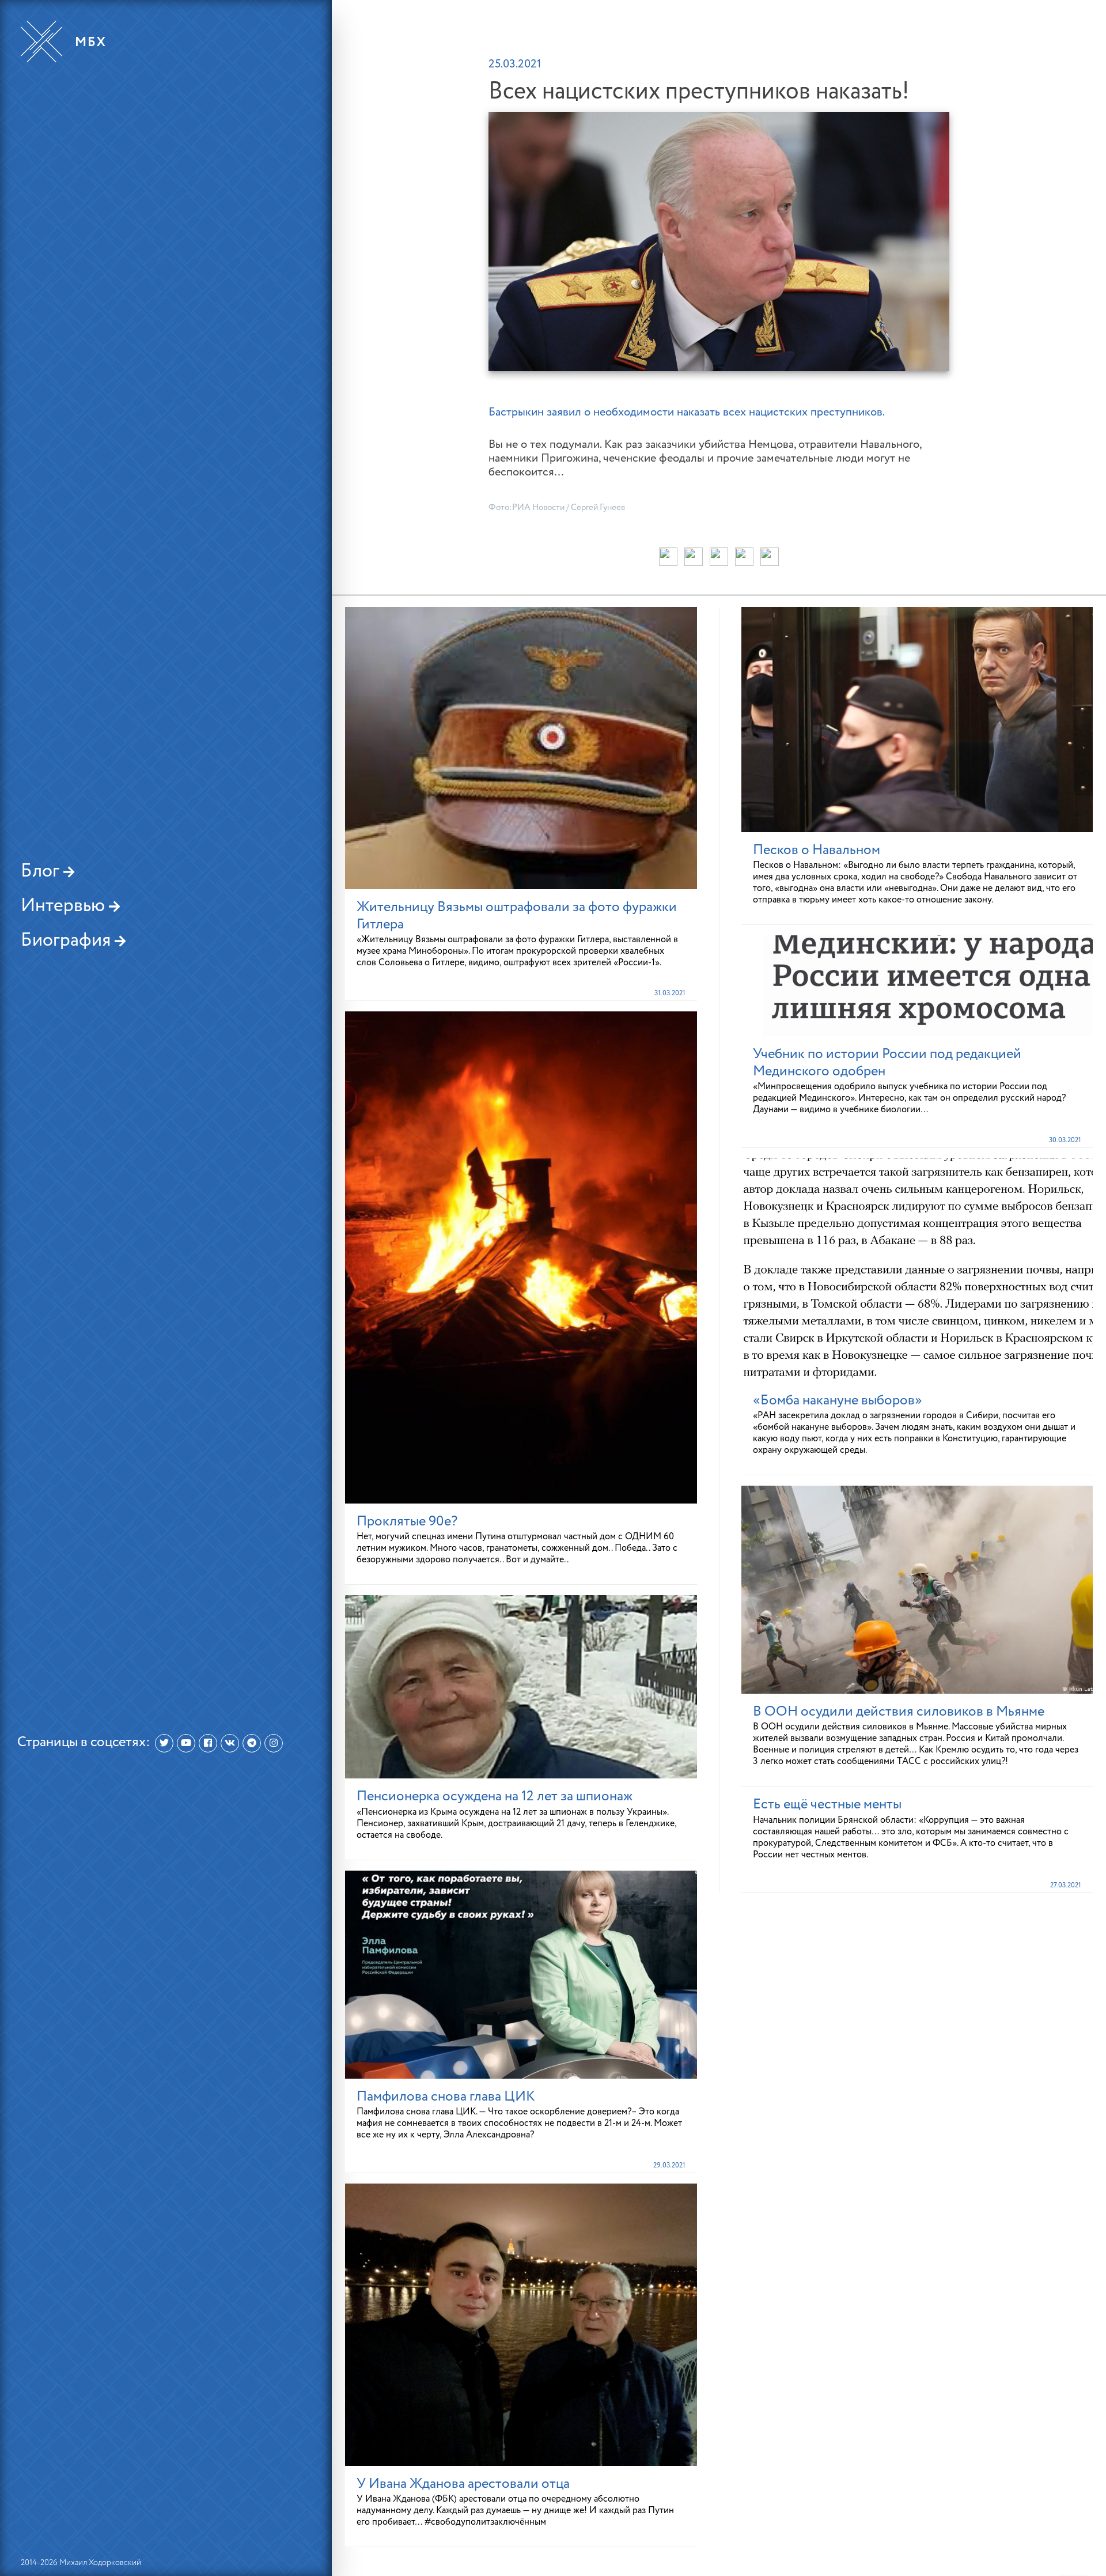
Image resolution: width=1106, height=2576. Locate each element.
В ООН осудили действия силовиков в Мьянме (899, 1712)
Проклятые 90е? (407, 1521)
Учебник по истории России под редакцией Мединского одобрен (887, 1063)
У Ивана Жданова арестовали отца (463, 2484)
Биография (68, 940)
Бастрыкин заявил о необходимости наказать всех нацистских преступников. (687, 413)
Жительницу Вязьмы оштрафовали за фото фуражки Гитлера (517, 916)
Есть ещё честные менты (827, 1804)
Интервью (65, 906)
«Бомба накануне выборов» (838, 1400)
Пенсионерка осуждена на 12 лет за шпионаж (495, 1796)
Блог (42, 871)
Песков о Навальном (817, 850)
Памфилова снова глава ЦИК (446, 2097)
